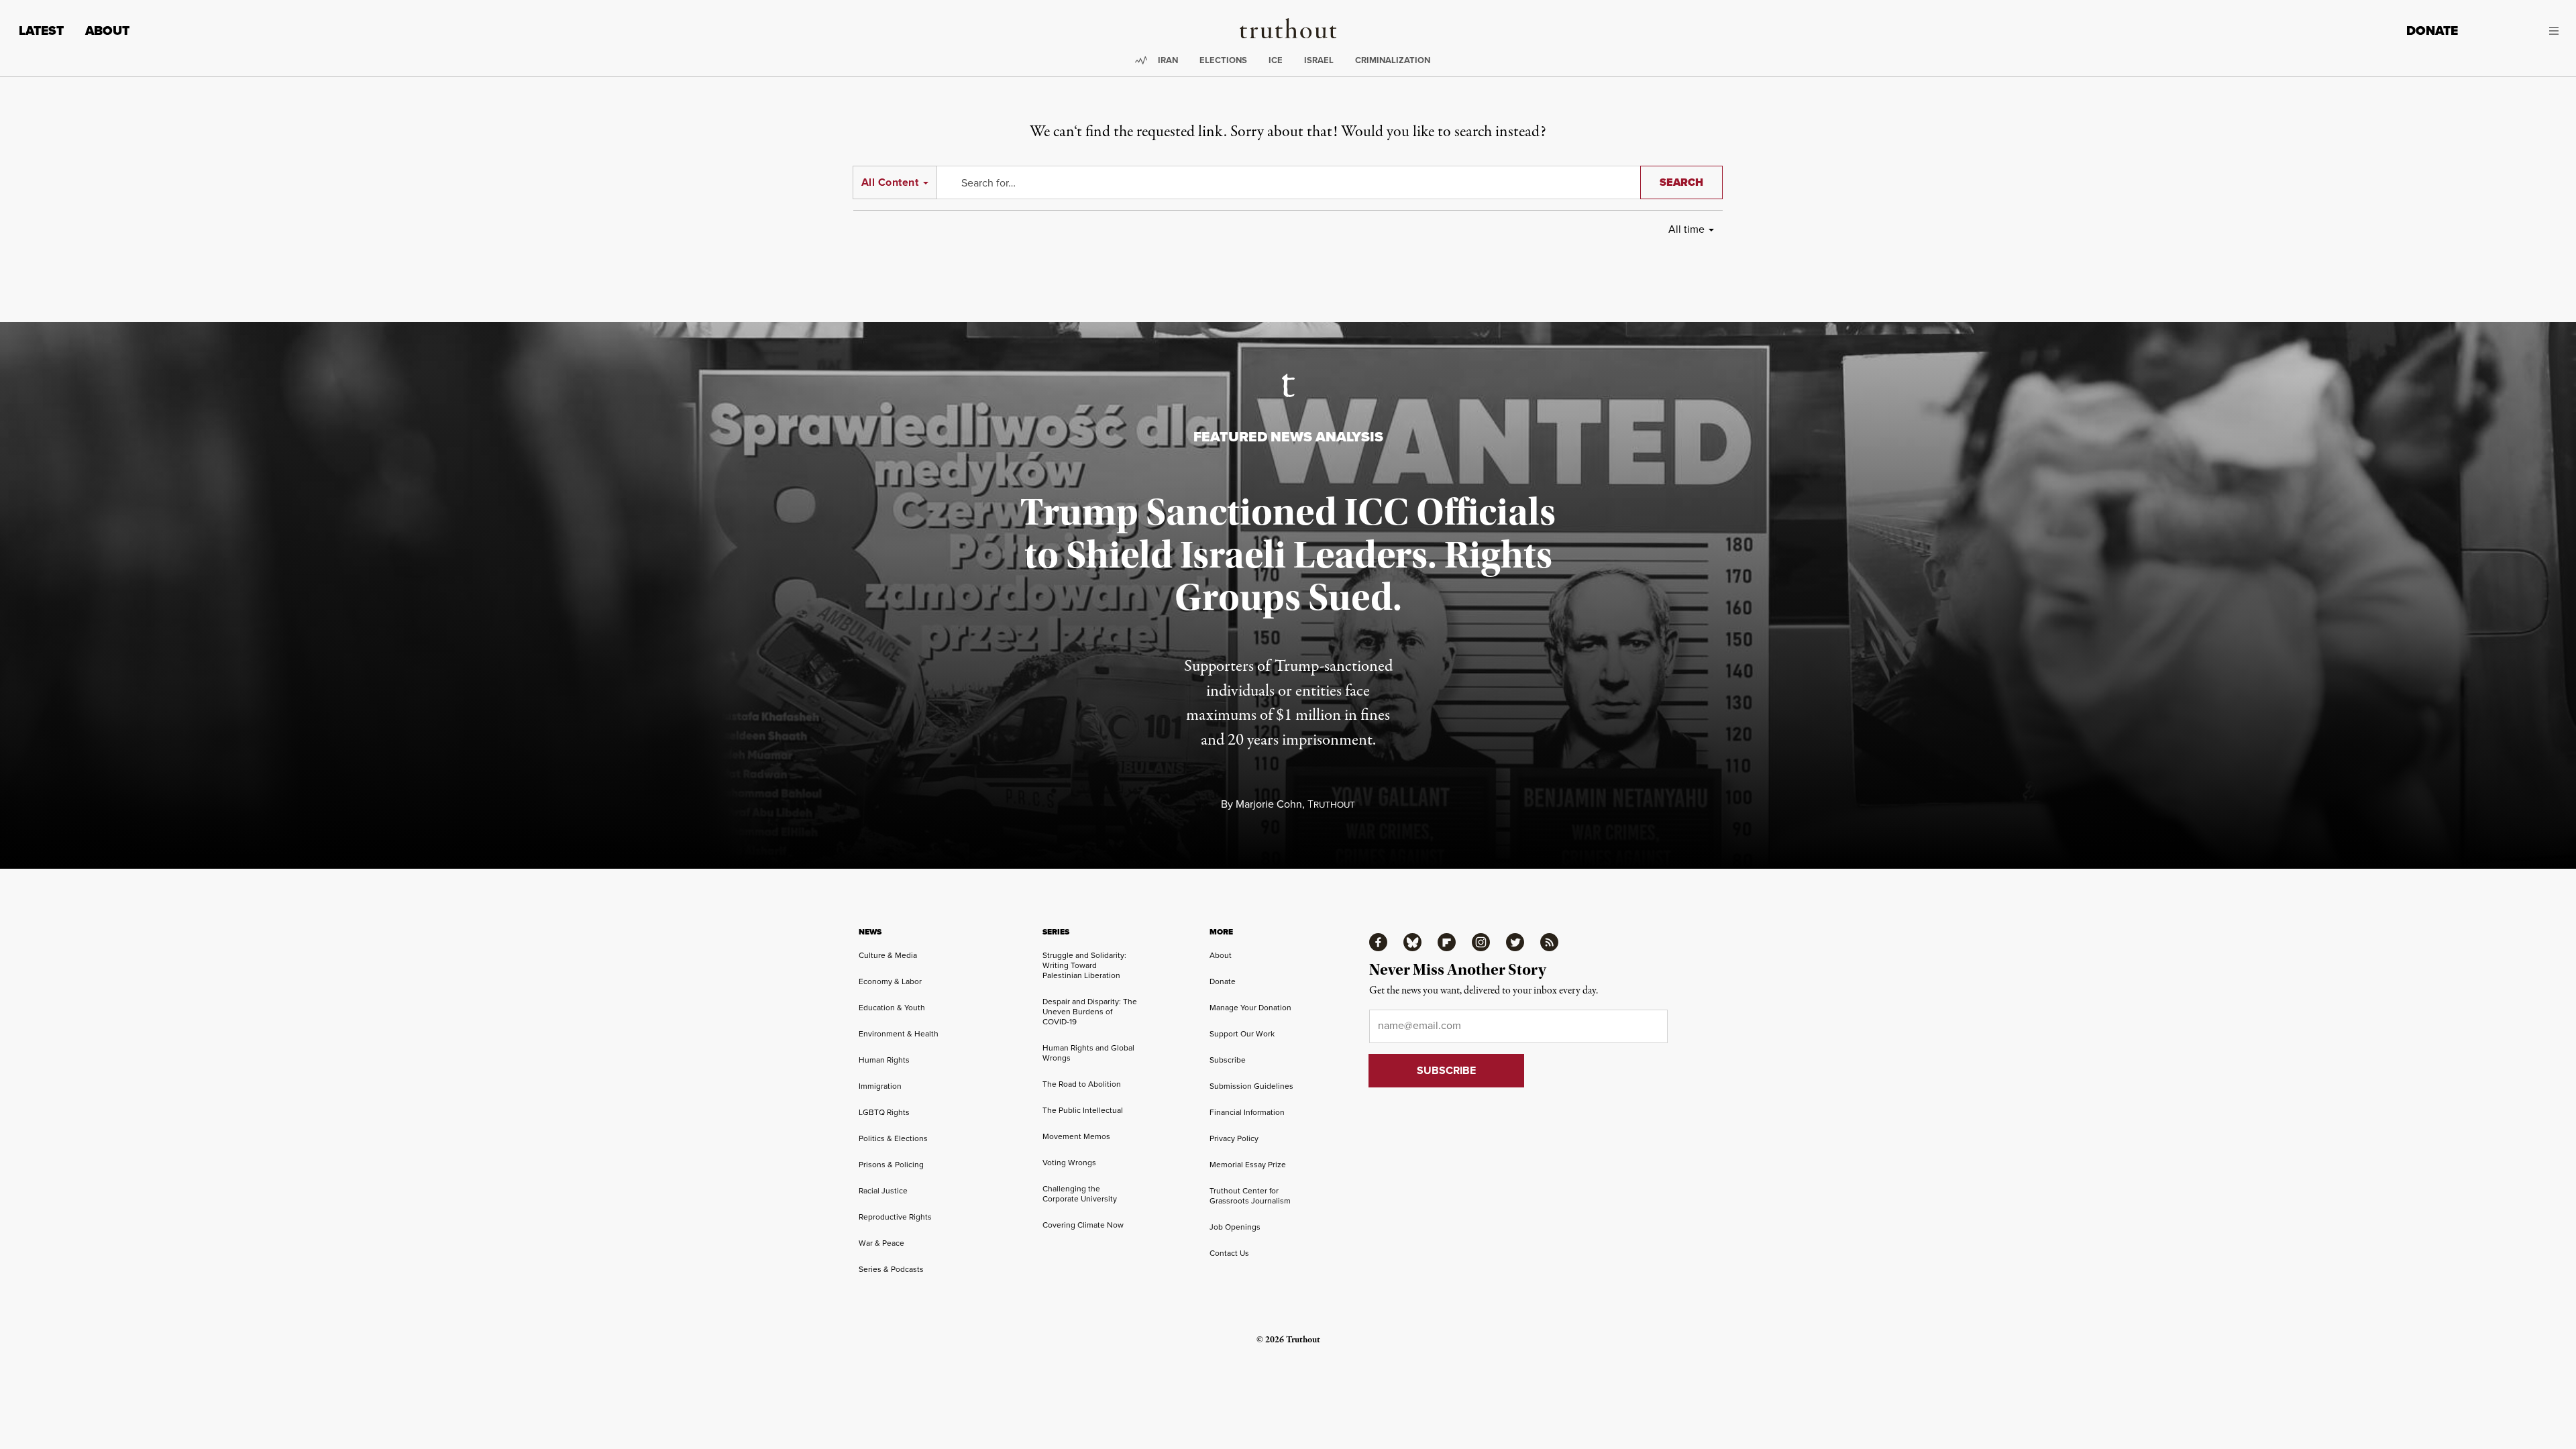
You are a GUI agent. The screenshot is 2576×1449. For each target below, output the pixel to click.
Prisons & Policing (891, 1164)
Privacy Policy (1234, 1138)
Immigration (880, 1086)
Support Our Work (1242, 1033)
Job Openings (1235, 1227)
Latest (41, 31)
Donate (2432, 31)
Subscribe (1228, 1060)
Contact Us (1229, 1253)
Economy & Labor (890, 981)
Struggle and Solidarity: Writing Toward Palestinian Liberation (1084, 965)
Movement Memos (1076, 1136)
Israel (1319, 60)
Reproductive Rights (895, 1217)
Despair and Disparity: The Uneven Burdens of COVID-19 (1090, 1011)
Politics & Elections (893, 1138)
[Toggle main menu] (2518, 31)
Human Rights (884, 1060)
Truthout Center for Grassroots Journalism (1250, 1195)
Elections (1223, 60)
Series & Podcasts (891, 1269)
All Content (890, 182)
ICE (1276, 60)
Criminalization (1393, 60)
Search (1681, 182)
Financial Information (1247, 1112)
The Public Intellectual (1083, 1110)
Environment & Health (899, 1033)
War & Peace (881, 1243)
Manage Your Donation (1250, 1007)
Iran (1168, 60)
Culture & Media (888, 955)
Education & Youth (892, 1007)
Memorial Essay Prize (1248, 1164)
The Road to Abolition (1082, 1084)
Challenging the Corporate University (1080, 1193)
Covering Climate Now (1083, 1225)
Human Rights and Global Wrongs (1088, 1053)
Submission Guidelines (1251, 1086)
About (107, 31)
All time (1686, 229)
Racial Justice (883, 1190)
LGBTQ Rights (884, 1112)
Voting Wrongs (1069, 1162)
